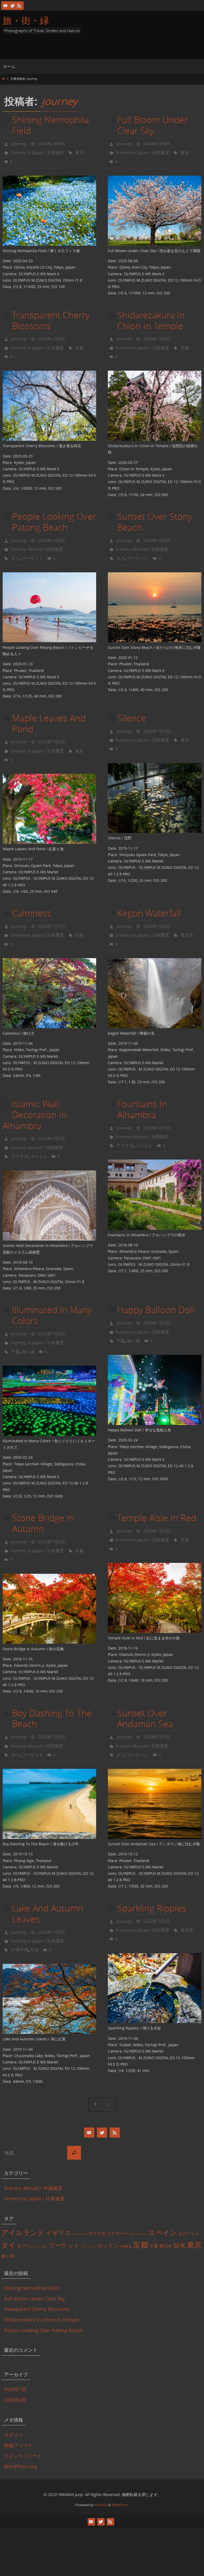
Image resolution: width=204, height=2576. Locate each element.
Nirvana (101, 2463)
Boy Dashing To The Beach (52, 1684)
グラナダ (20, 1132)
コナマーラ (117, 2191)
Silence (132, 705)
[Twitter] (12, 6)
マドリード (89, 2204)
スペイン (39, 1132)
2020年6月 (15, 2358)
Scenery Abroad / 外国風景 (37, 539)
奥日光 (187, 916)
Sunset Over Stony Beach (155, 513)
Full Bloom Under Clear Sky (152, 125)
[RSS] (19, 6)
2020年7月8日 (52, 143)
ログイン (14, 2392)
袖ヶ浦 (28, 1323)
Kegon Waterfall (149, 896)
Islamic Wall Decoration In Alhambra (35, 1093)
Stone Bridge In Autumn (43, 1494)
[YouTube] (6, 6)
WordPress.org (21, 2424)
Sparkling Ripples (152, 1870)
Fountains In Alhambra (142, 1088)
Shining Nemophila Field (50, 125)
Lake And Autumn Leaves (48, 1875)
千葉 (15, 1323)
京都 (79, 341)
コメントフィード (23, 2413)
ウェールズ (80, 2192)
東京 (79, 151)
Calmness (32, 896)
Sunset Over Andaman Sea (145, 1684)
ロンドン (108, 2203)
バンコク (41, 2204)
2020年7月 (15, 2347)
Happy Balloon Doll (156, 1284)
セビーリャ (189, 2191)
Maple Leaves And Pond (49, 711)
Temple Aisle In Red (157, 1488)
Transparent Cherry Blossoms (51, 316)
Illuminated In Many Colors (52, 1290)
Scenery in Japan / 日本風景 (37, 151)
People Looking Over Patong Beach (54, 513)
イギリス (58, 2190)
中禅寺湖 (20, 1908)
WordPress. (120, 2463)
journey (59, 101)
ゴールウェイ (138, 2192)
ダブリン (25, 2204)
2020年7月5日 (52, 729)
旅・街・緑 (26, 20)
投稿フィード (18, 2403)
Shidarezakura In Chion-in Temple (151, 316)
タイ (15, 546)
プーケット (32, 546)
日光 (79, 916)
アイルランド (23, 2190)
